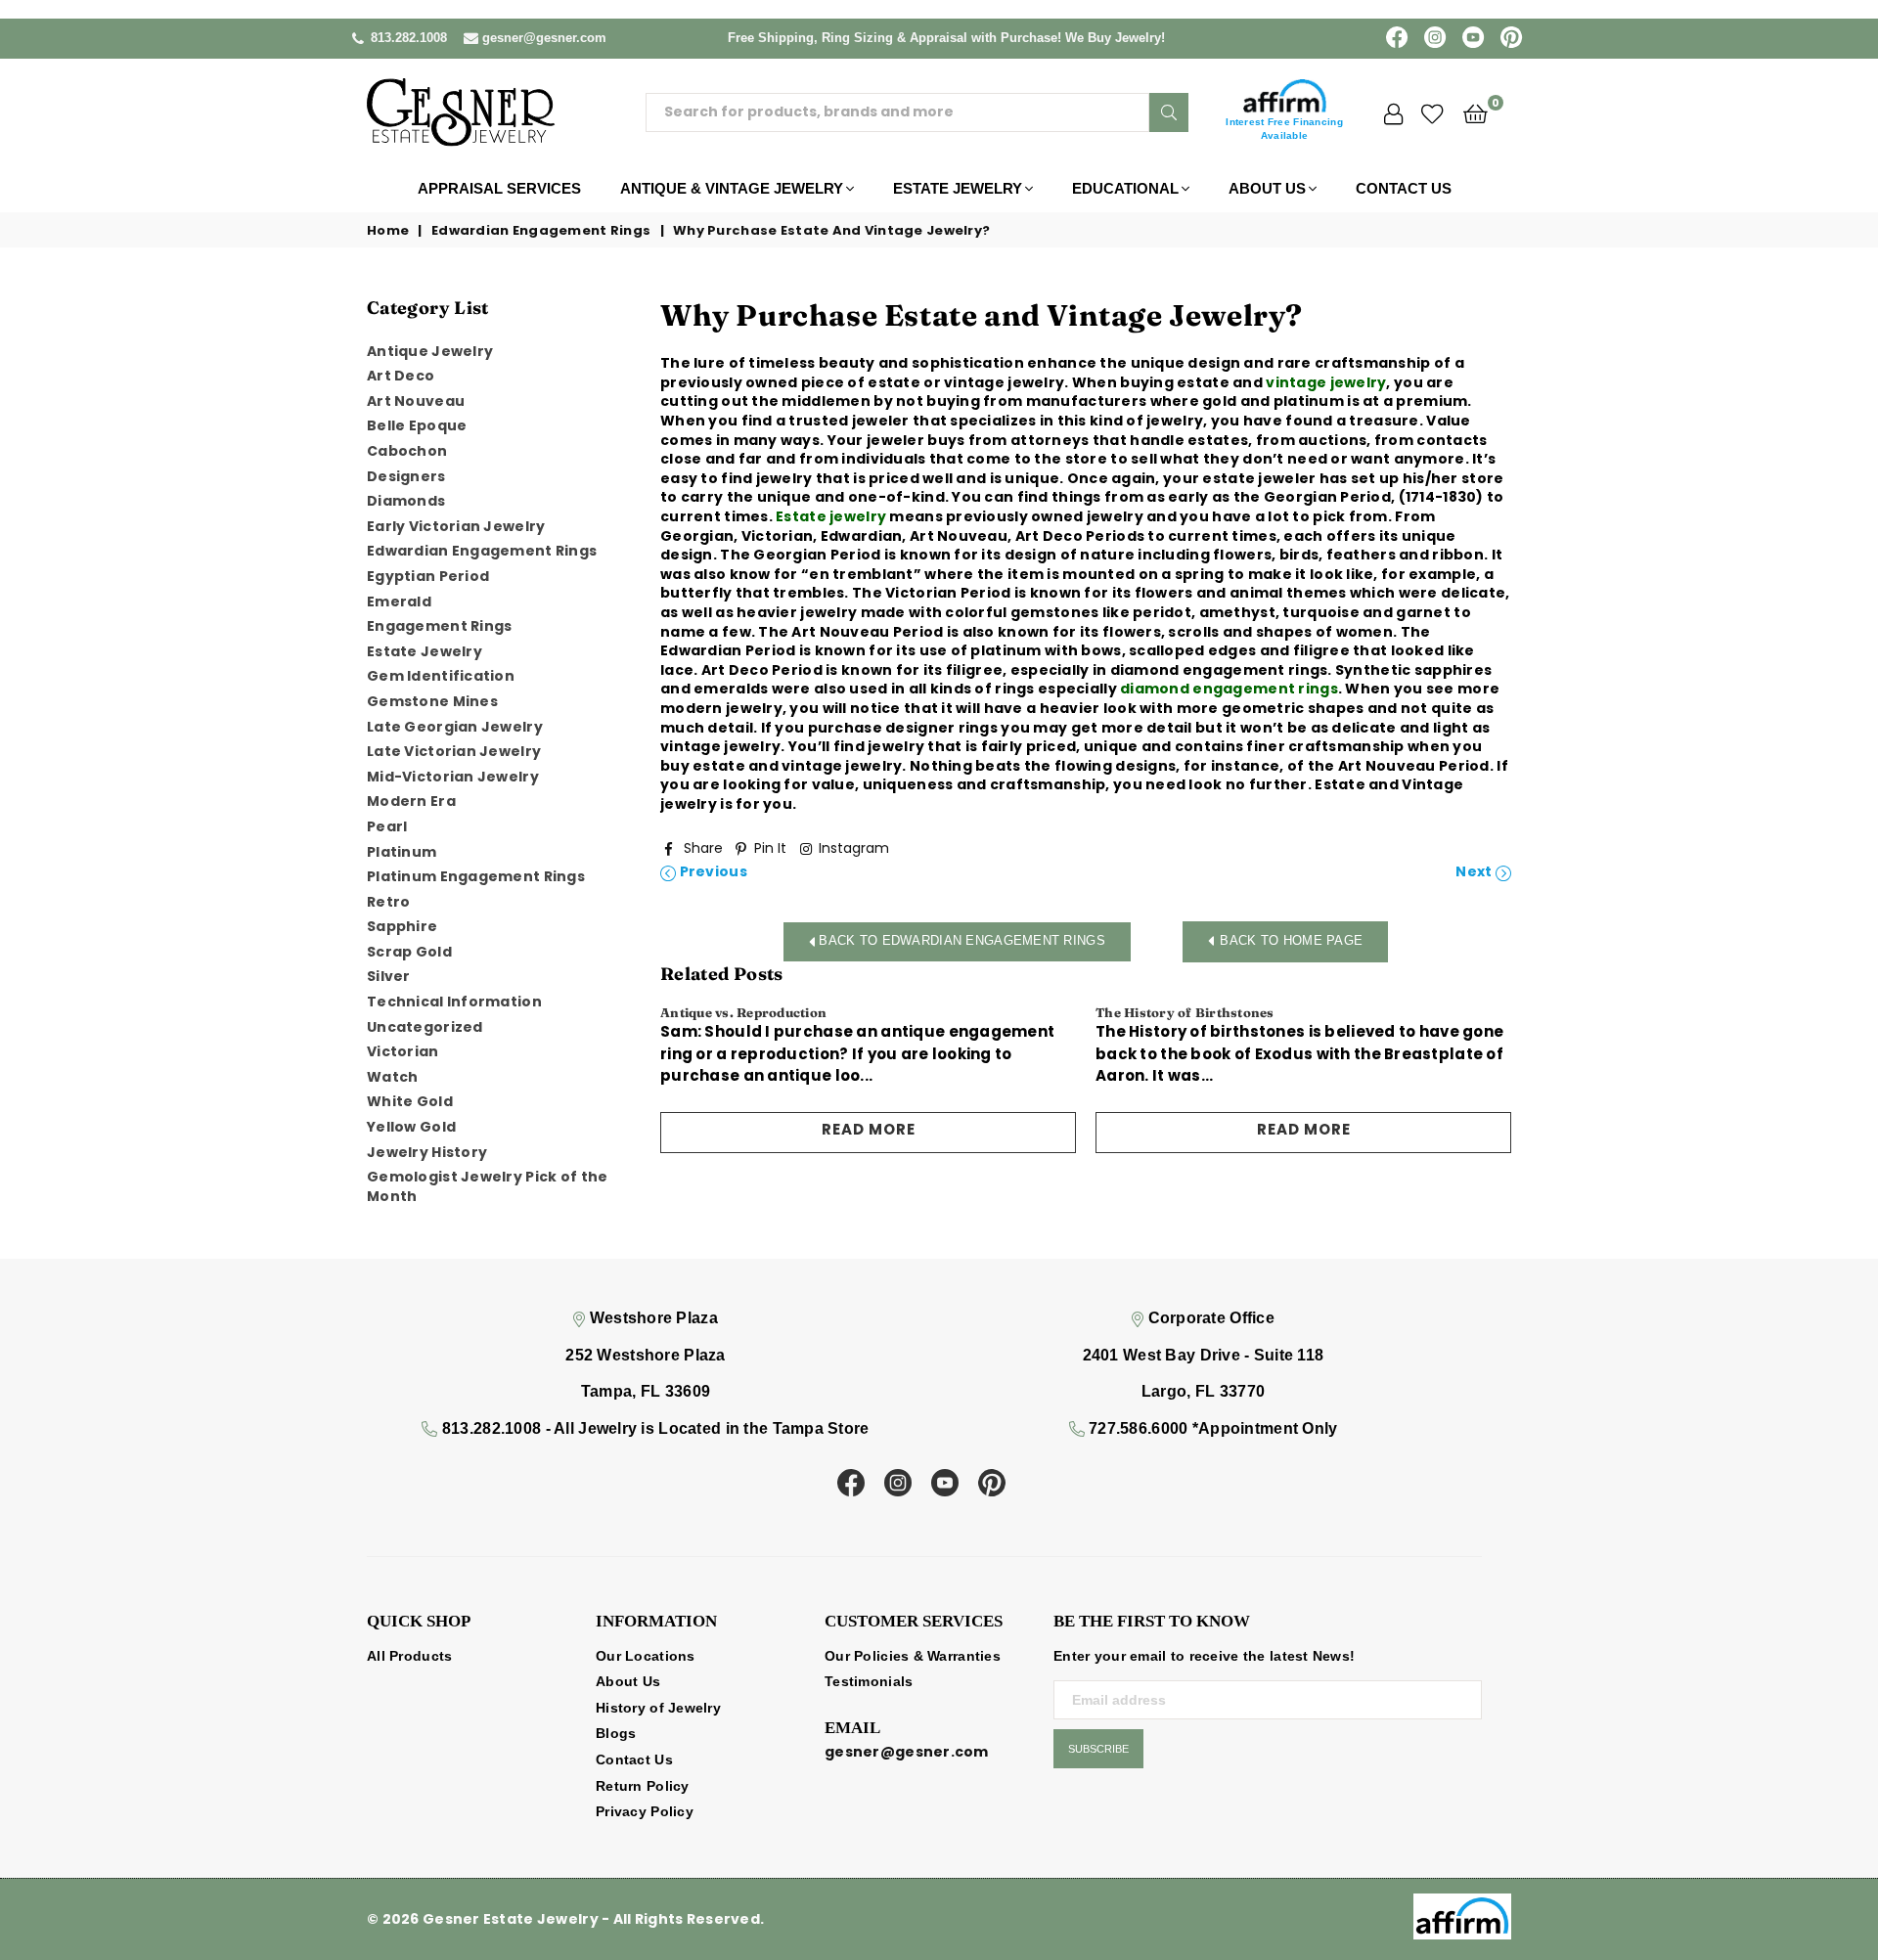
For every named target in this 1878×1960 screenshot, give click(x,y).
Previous (712, 872)
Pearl (387, 826)
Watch (392, 1077)
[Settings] (1393, 112)
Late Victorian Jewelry (454, 751)
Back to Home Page (1291, 940)
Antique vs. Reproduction (743, 1012)
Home (388, 231)
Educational (1125, 188)
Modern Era (411, 801)
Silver (389, 976)
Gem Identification (441, 676)
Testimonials (869, 1681)
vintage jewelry (1326, 382)
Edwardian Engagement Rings (541, 231)
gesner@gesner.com (544, 38)
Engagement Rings (439, 626)
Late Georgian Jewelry (455, 727)
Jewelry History (427, 1152)
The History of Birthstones (1185, 1012)
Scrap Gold (409, 952)
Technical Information (454, 1002)
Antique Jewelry (430, 351)
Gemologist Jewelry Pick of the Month (487, 1186)
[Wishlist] (1432, 112)
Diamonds (406, 501)
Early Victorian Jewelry (456, 526)
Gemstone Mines (432, 701)
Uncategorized (425, 1027)
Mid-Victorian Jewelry (453, 777)
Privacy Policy (645, 1811)
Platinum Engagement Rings (476, 876)
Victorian (403, 1051)
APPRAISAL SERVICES (499, 188)
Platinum (402, 852)
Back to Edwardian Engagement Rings (960, 940)
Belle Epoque (417, 425)
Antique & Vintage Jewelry (732, 188)
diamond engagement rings (1229, 689)
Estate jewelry (831, 516)
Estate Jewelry (958, 188)
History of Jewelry (658, 1708)
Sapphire (402, 926)
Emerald (399, 601)
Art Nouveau (416, 401)
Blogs (616, 1733)
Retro (388, 902)
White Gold (410, 1101)
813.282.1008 (409, 38)
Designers (406, 476)
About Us (1267, 188)
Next (1475, 872)
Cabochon (407, 451)
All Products (409, 1656)
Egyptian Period (428, 576)
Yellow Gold (411, 1127)
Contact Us (1404, 188)
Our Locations (646, 1656)
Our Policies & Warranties (913, 1656)
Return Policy (643, 1786)
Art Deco (401, 376)
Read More (869, 1129)
